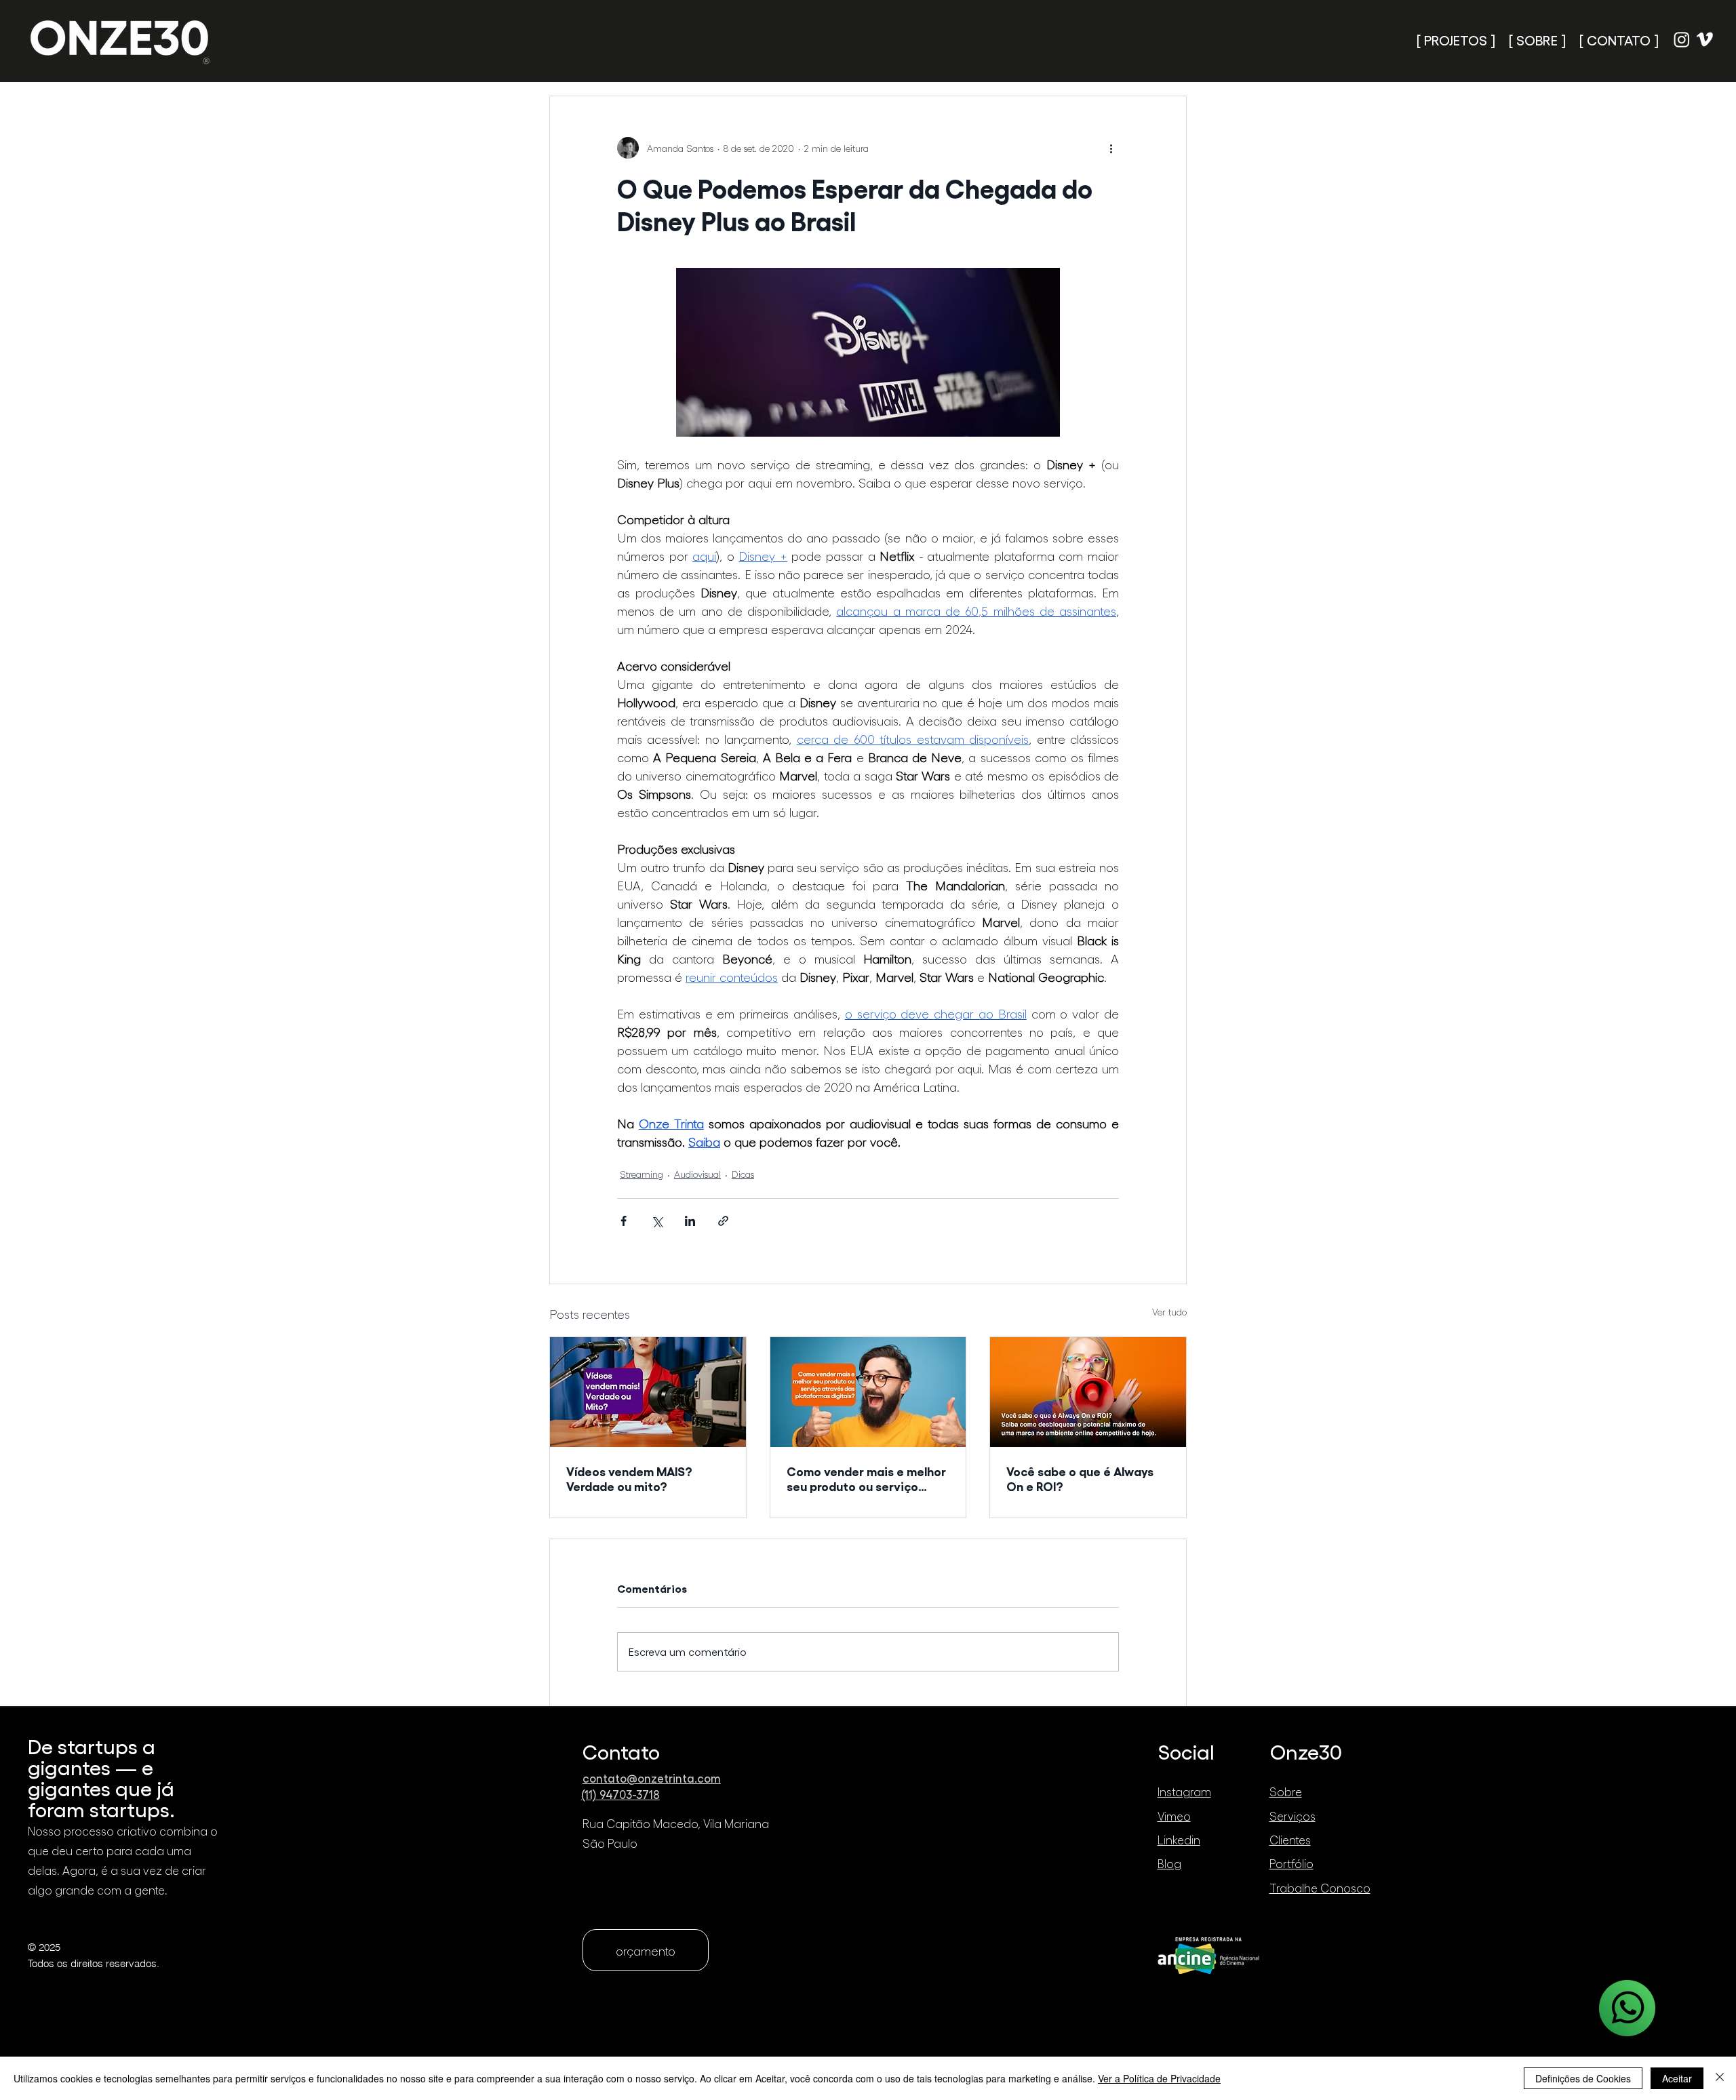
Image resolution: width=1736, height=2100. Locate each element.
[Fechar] (1720, 2078)
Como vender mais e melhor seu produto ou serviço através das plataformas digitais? (866, 1478)
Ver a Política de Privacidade (1159, 2078)
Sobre (1286, 1791)
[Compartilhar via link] (723, 1221)
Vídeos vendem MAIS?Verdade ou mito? (629, 1478)
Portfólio (1291, 1863)
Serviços (1293, 1816)
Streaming (642, 1174)
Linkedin (1179, 1840)
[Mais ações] (1111, 148)
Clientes (1290, 1840)
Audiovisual (697, 1174)
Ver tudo (1169, 1312)
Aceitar (1677, 2078)
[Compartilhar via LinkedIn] (690, 1221)
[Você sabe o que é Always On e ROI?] (1088, 1392)
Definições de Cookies (1583, 2078)
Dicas (743, 1174)
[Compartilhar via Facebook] (624, 1221)
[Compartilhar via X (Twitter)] (657, 1221)
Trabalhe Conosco (1320, 1888)
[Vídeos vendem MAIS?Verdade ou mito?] (648, 1392)
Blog (1169, 1863)
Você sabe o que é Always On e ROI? (1080, 1478)
